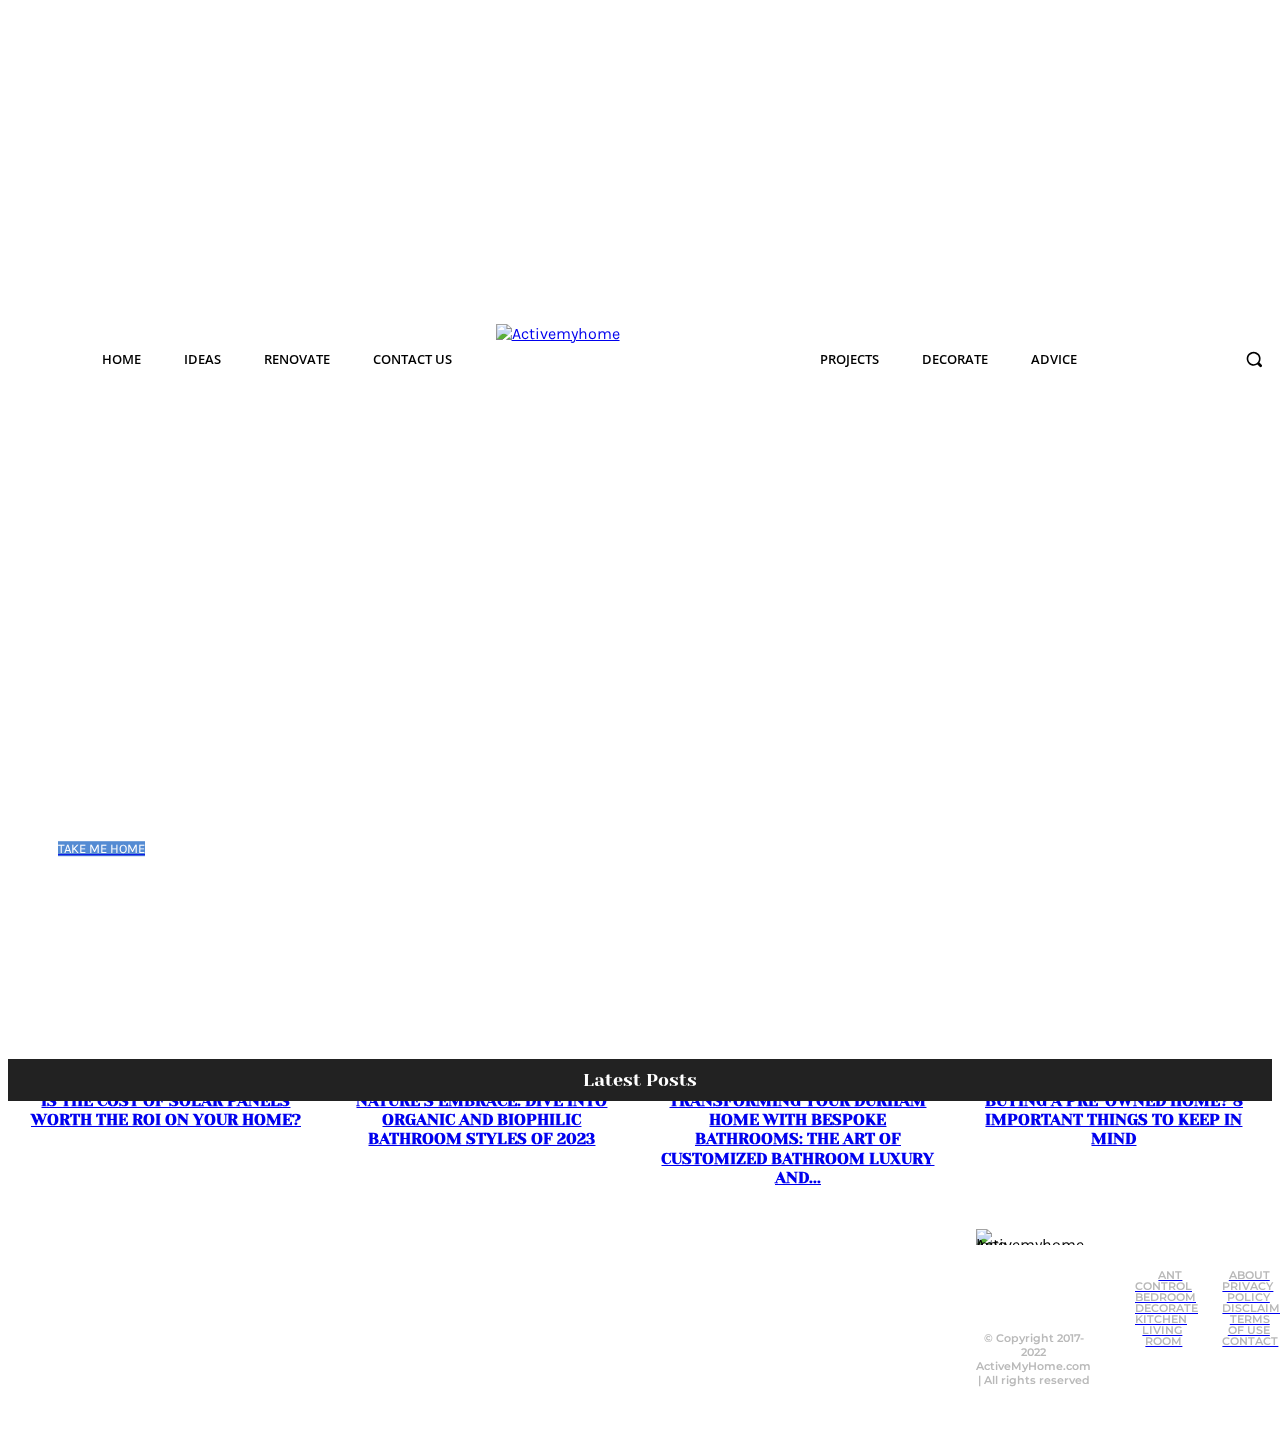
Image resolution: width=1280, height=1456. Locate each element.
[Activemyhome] (616, 359)
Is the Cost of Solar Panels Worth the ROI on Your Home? (166, 1110)
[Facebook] (1001, 1260)
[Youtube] (1026, 1300)
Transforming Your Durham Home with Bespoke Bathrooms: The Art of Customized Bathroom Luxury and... (797, 1139)
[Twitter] (1041, 1260)
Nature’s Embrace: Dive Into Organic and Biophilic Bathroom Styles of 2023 (481, 1119)
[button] (1254, 359)
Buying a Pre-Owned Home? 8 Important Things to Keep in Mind (1114, 1119)
